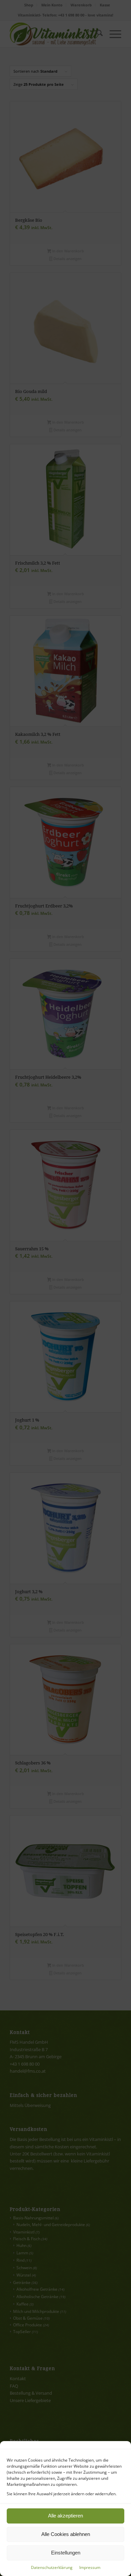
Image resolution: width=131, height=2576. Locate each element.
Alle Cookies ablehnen (66, 2534)
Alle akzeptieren (65, 2516)
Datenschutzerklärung (52, 2567)
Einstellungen (66, 2553)
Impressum (90, 2567)
